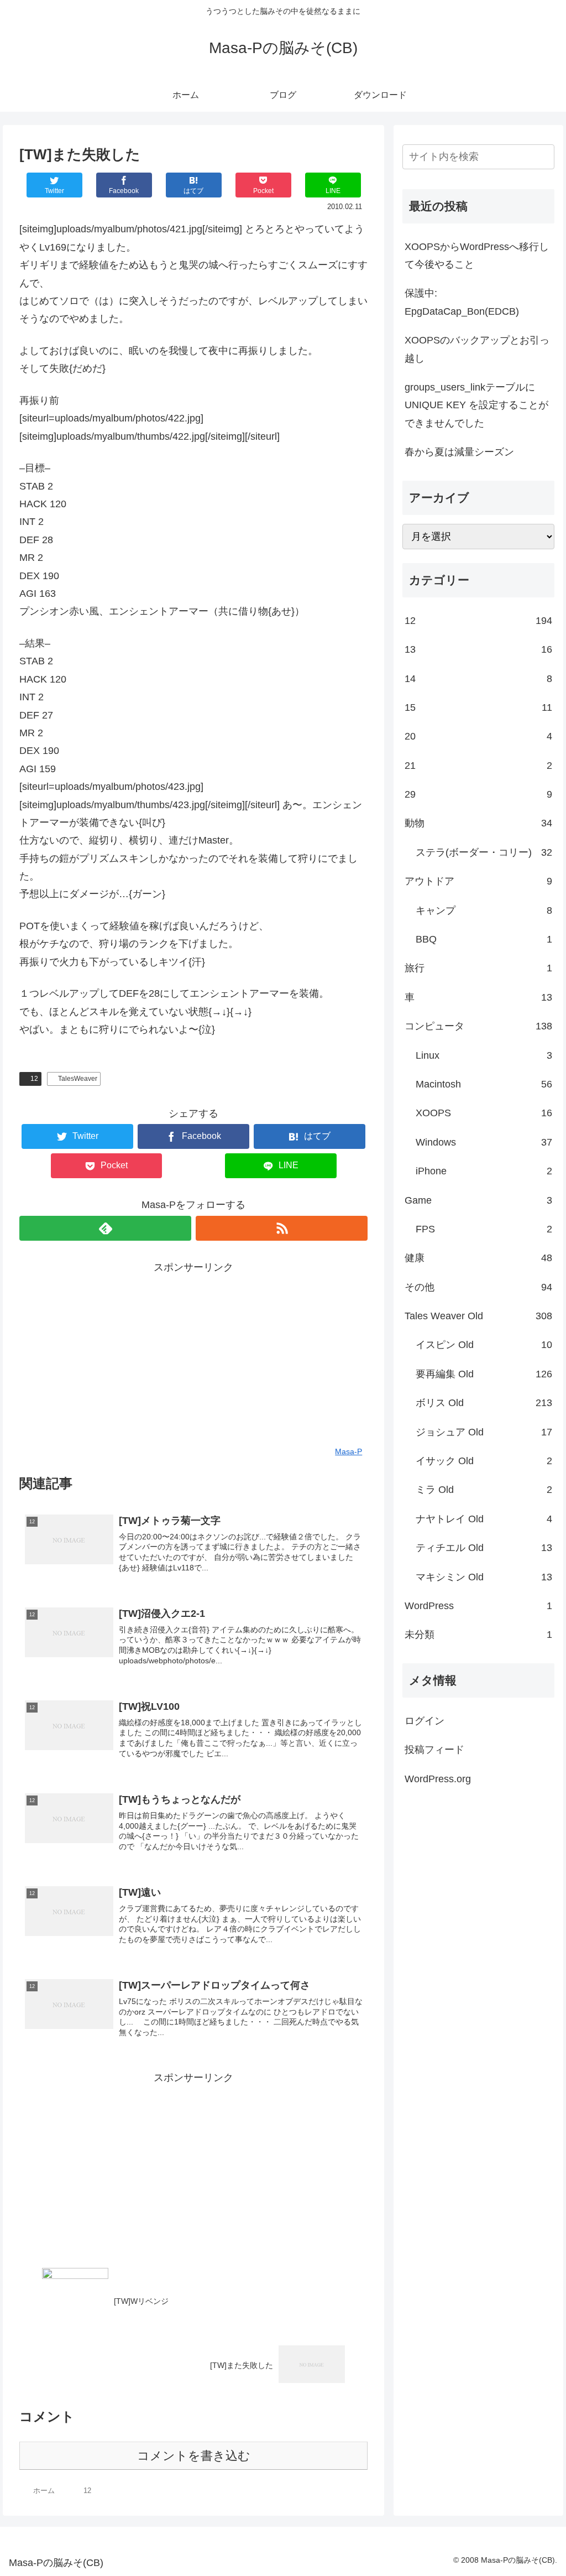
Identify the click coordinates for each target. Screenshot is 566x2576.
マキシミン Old (484, 1577)
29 (478, 794)
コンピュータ (478, 1026)
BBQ (484, 939)
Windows (484, 1142)
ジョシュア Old (484, 1432)
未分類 (478, 1635)
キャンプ (484, 910)
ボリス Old (484, 1403)
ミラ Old (484, 1490)
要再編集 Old (484, 1374)
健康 (478, 1258)
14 (478, 679)
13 (478, 649)
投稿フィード (434, 1750)
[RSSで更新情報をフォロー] (282, 1228)
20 (478, 736)
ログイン (424, 1721)
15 (478, 707)
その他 (478, 1287)
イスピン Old (484, 1345)
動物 (478, 823)
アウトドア (478, 881)
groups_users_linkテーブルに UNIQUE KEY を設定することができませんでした (476, 405)
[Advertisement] (193, 1354)
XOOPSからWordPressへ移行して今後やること (477, 256)
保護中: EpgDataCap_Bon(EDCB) (462, 302)
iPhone (484, 1171)
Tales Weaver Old (478, 1316)
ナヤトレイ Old (484, 1519)
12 (34, 1079)
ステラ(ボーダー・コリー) (484, 852)
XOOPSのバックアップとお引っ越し (477, 349)
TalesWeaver (78, 1079)
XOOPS (484, 1113)
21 (478, 766)
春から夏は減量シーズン (459, 452)
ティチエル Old (484, 1548)
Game (478, 1200)
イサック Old (484, 1461)
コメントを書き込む (194, 2456)
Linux (484, 1055)
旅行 (478, 968)
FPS (484, 1229)
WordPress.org (438, 1779)
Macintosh (484, 1084)
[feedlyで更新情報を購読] (105, 1228)
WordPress (478, 1606)
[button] (544, 156)
